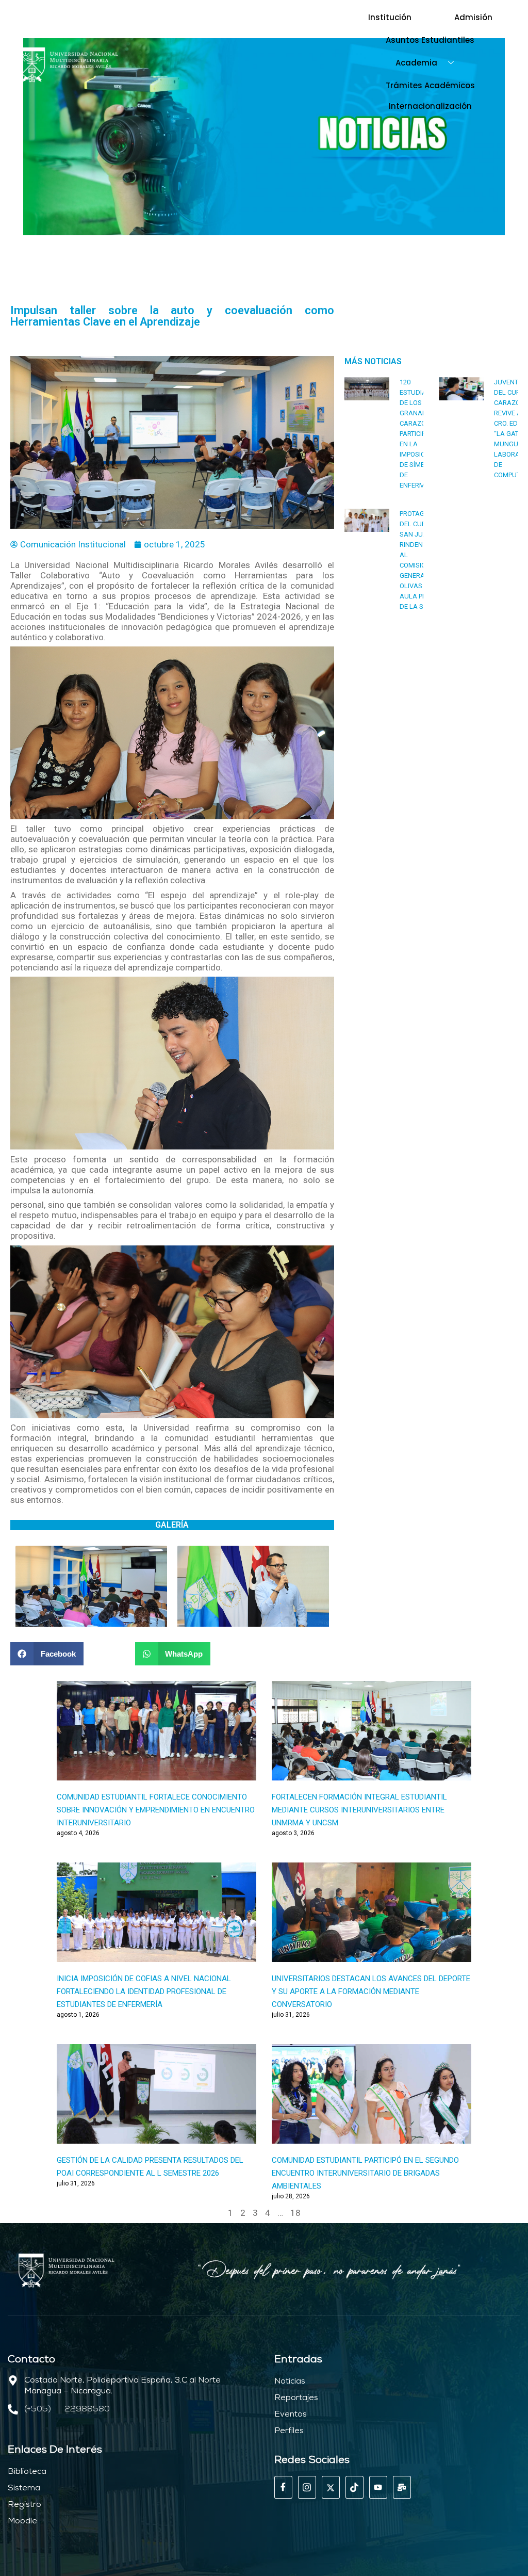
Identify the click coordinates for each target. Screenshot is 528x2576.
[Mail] (402, 2487)
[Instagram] (307, 2487)
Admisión (473, 17)
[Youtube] (378, 2487)
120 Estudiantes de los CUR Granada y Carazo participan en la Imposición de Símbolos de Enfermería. (421, 434)
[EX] (331, 2487)
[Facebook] (283, 2487)
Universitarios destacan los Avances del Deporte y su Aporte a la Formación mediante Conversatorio (371, 1991)
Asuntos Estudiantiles (430, 40)
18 (295, 2213)
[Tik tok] (354, 2487)
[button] (47, 1654)
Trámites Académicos (430, 85)
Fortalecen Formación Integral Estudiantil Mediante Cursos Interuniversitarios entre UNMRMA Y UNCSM (359, 1810)
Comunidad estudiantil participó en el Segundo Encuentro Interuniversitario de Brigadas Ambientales (365, 2173)
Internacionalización (430, 106)
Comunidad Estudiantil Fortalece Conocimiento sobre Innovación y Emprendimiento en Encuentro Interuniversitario (156, 1810)
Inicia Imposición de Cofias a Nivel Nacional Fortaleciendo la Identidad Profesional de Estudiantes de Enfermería (144, 1991)
